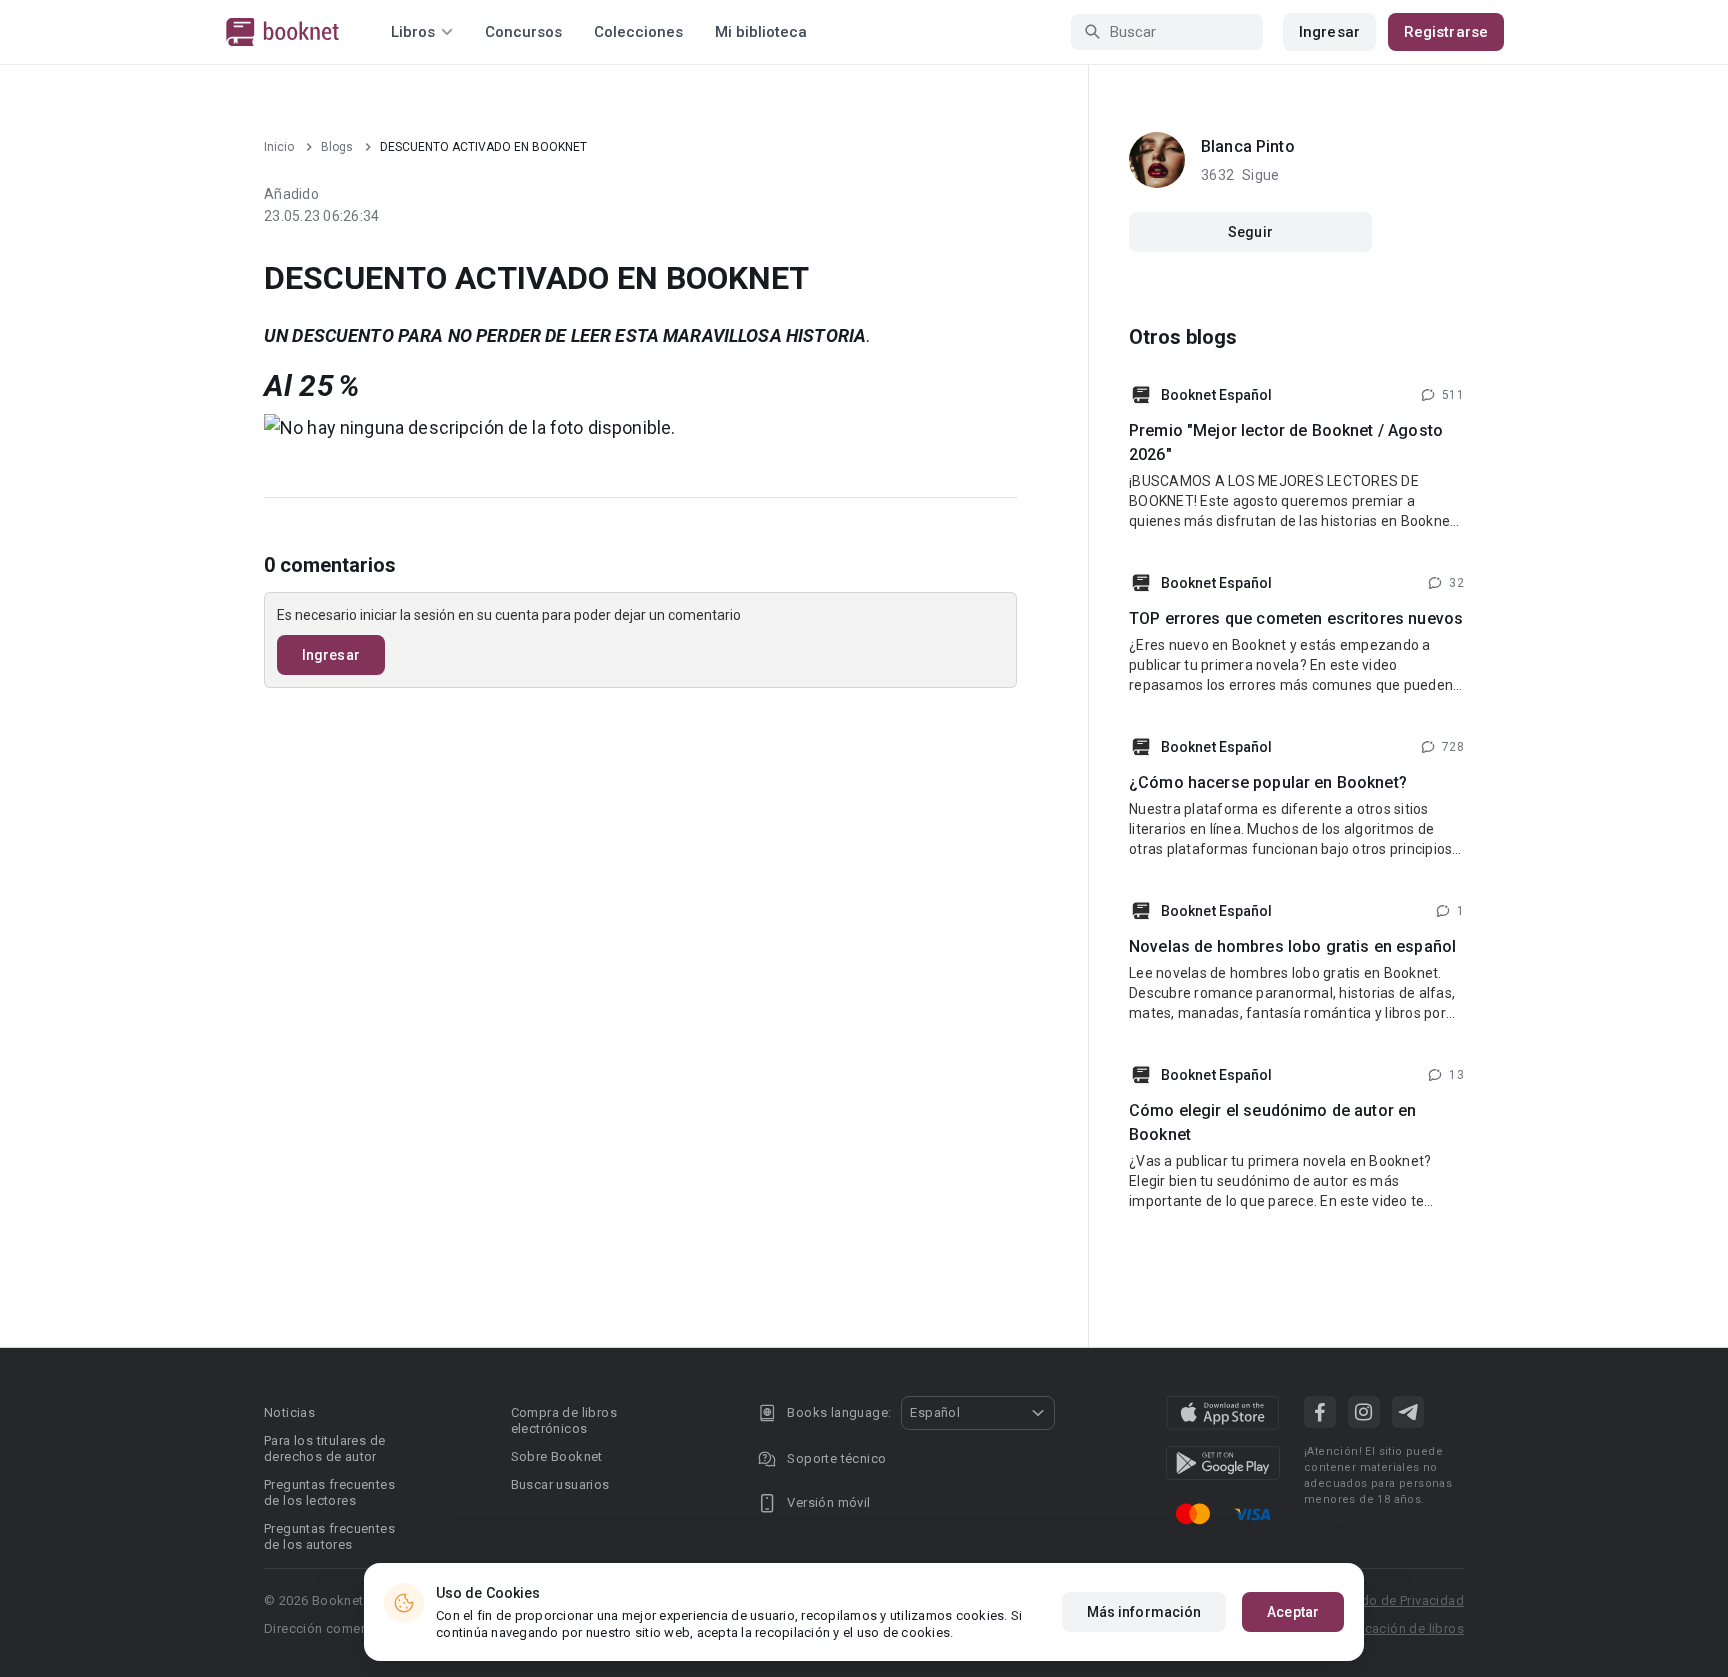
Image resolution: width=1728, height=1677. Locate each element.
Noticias (289, 1412)
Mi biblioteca (761, 32)
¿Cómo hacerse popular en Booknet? (1268, 782)
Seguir (1250, 232)
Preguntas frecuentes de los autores (329, 1536)
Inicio (279, 147)
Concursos (523, 32)
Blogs (337, 147)
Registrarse (1446, 32)
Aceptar (1293, 1612)
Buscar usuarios (560, 1484)
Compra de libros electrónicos (564, 1420)
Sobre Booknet (557, 1456)
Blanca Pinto (1248, 146)
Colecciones (638, 32)
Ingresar (1329, 32)
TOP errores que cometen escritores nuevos (1296, 618)
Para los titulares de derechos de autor (324, 1448)
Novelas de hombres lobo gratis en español (1292, 946)
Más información (1144, 1612)
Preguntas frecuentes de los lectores (329, 1492)
